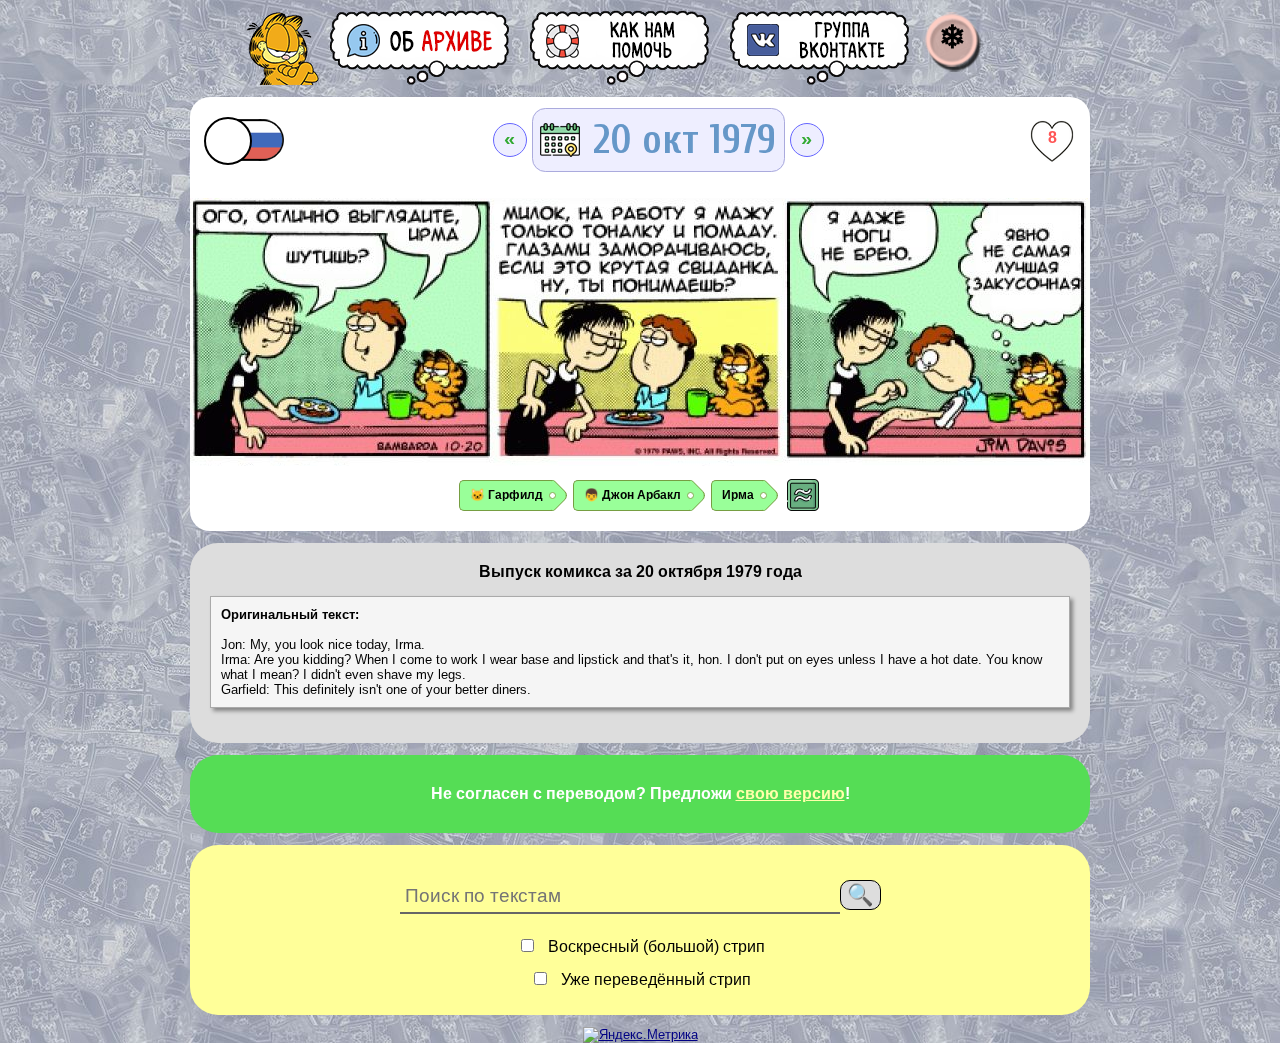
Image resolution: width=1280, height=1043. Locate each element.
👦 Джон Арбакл (632, 495)
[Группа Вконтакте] (821, 47)
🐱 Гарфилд (506, 495)
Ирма (738, 495)
